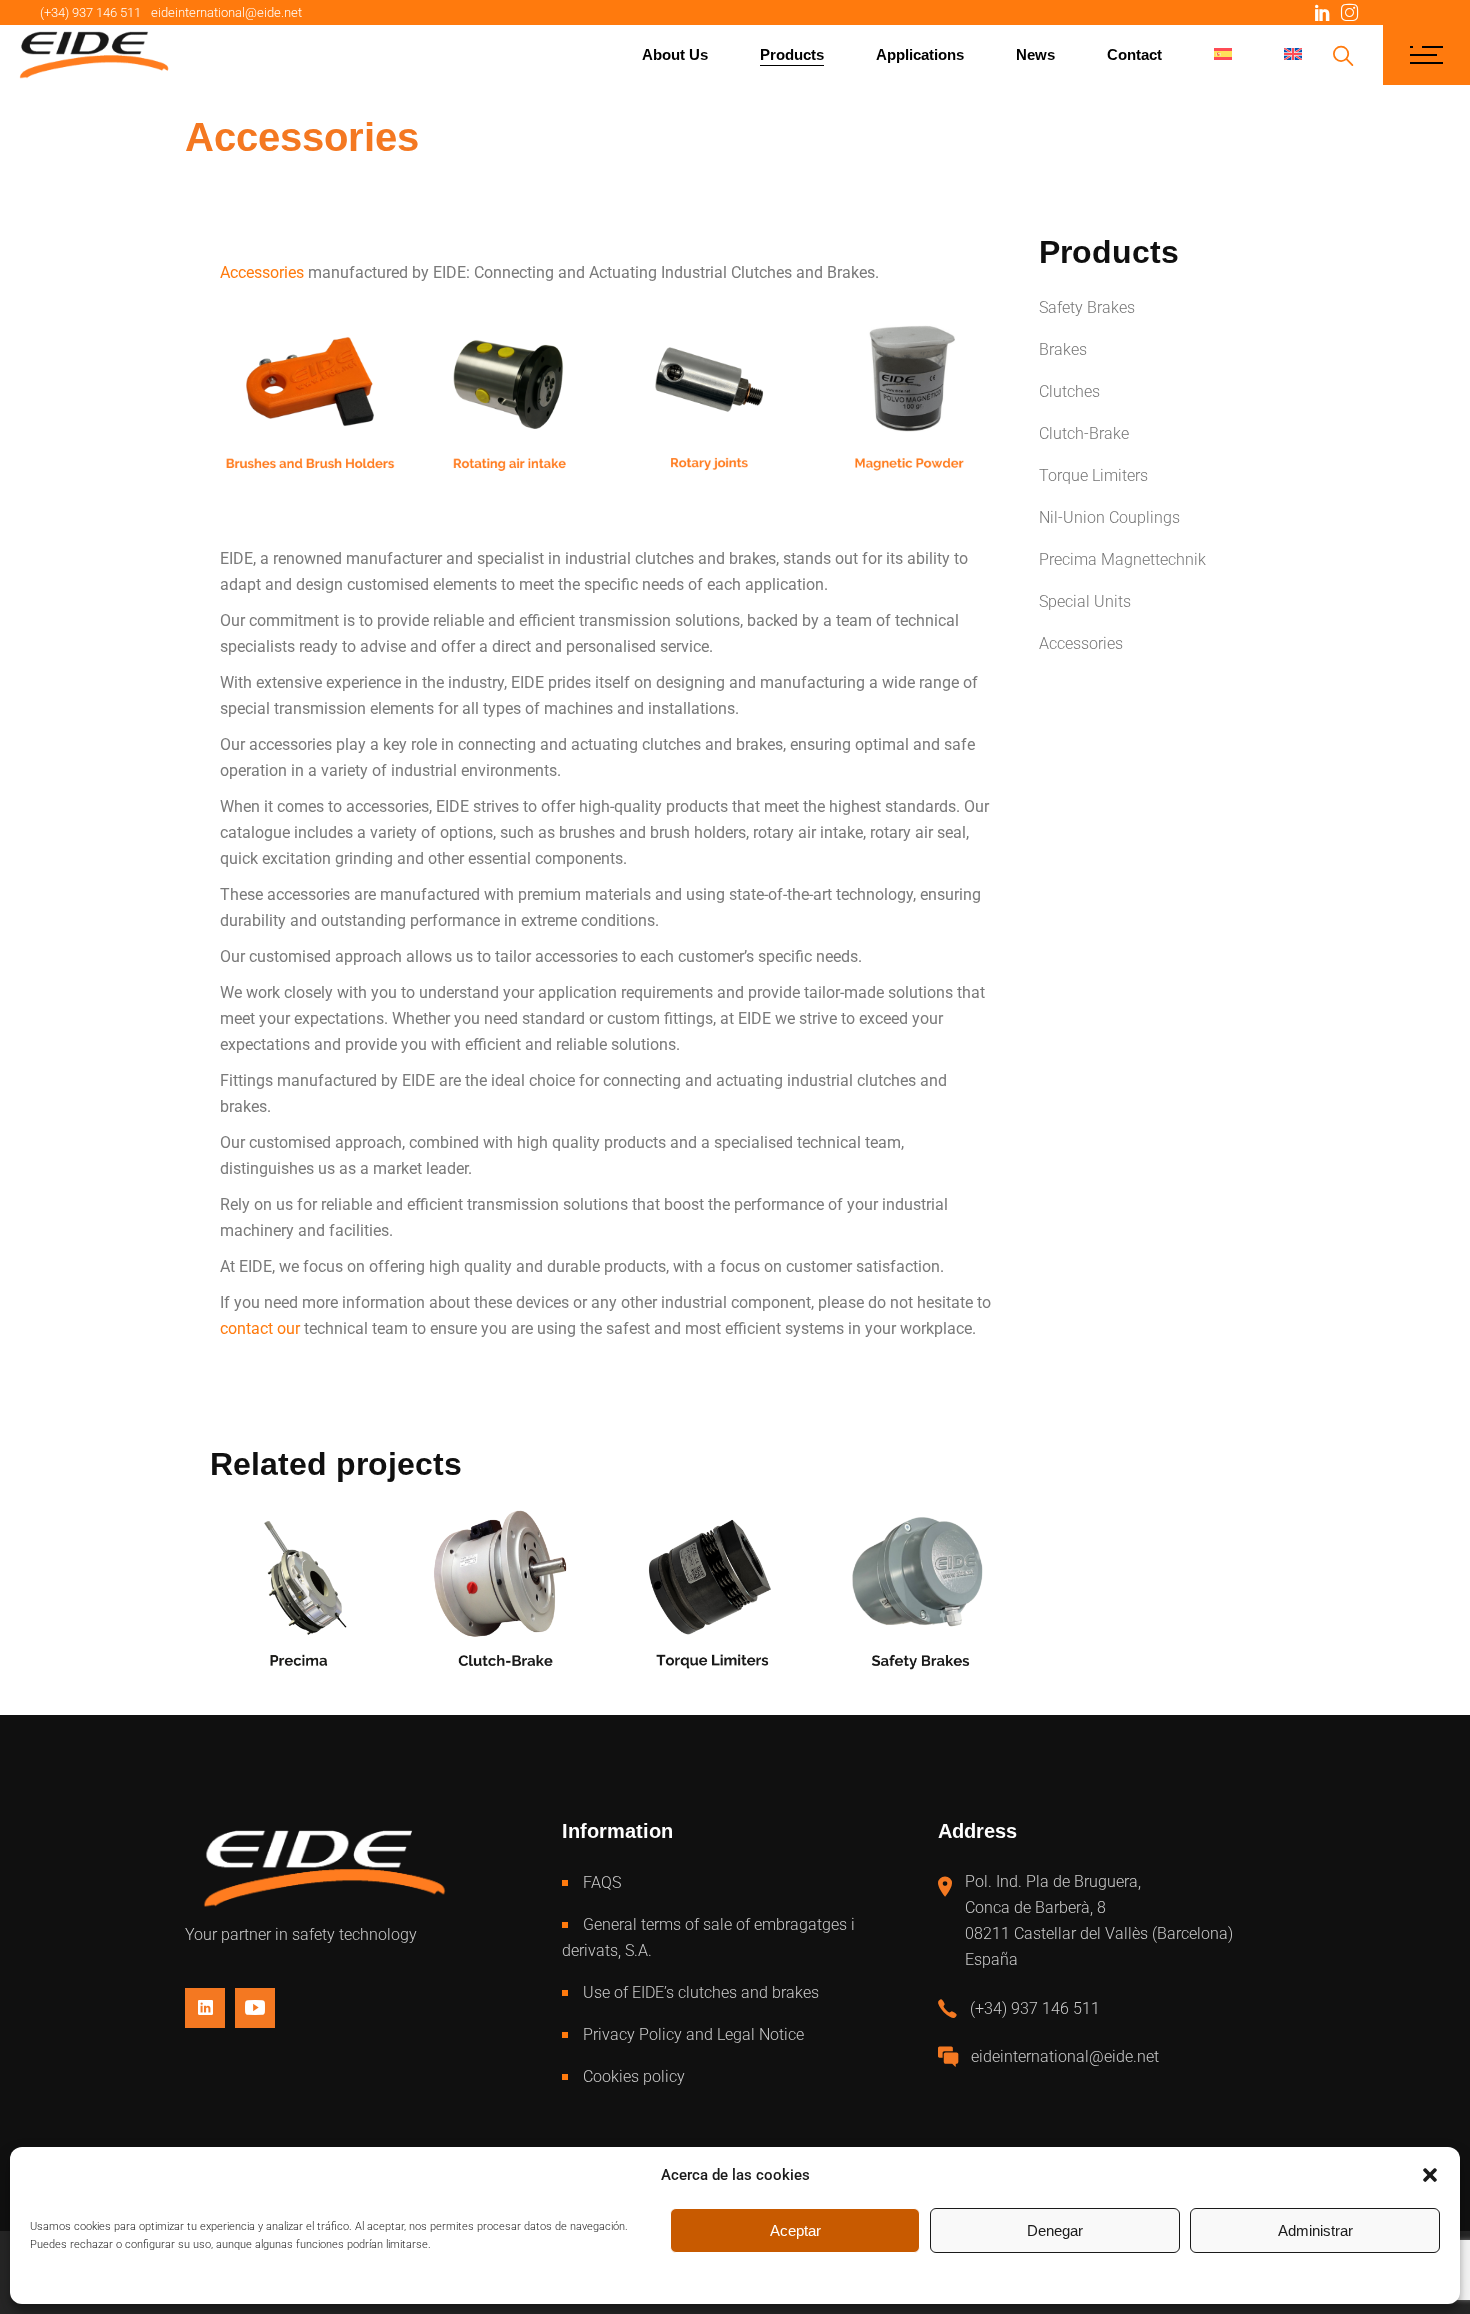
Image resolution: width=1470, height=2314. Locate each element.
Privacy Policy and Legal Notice (693, 2034)
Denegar (1055, 2230)
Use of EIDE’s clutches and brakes (701, 1992)
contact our (260, 1328)
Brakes (1063, 349)
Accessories (1081, 643)
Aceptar (795, 2230)
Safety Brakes (1087, 307)
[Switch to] (1223, 55)
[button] (1430, 2175)
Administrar (1315, 2230)
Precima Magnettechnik (1122, 559)
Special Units (1085, 601)
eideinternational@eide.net (226, 12)
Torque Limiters (1093, 475)
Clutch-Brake (1084, 433)
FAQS (602, 1882)
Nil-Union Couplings (1109, 517)
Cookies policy (634, 2076)
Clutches (1069, 391)
